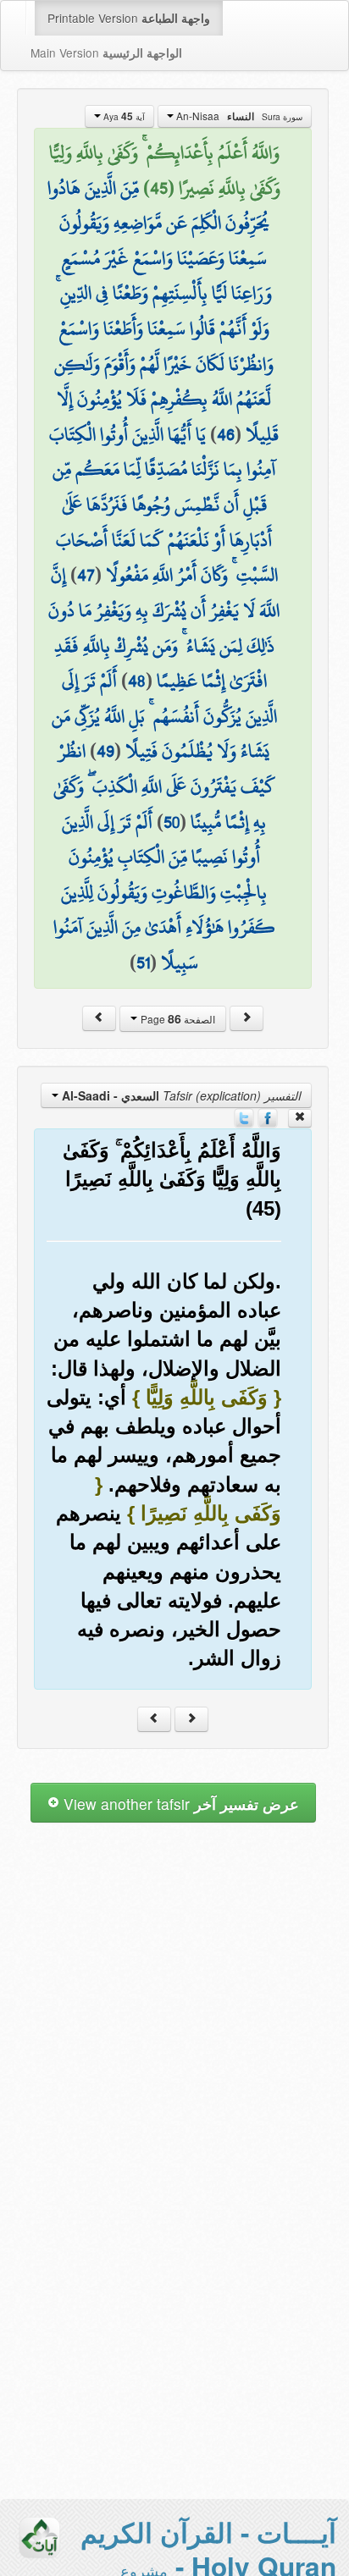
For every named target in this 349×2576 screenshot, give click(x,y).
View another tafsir (179, 1804)
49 (105, 751)
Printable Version (129, 18)
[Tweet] (244, 1117)
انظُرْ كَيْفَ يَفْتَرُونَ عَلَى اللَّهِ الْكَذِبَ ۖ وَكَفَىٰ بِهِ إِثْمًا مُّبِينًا (164, 786)
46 (226, 434)
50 (172, 822)
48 (137, 681)
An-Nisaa (238, 116)
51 (143, 963)
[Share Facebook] (268, 1117)
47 (86, 575)
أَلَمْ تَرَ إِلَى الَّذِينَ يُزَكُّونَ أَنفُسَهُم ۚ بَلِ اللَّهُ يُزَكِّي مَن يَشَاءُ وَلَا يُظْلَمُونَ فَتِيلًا (164, 716)
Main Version (106, 52)
